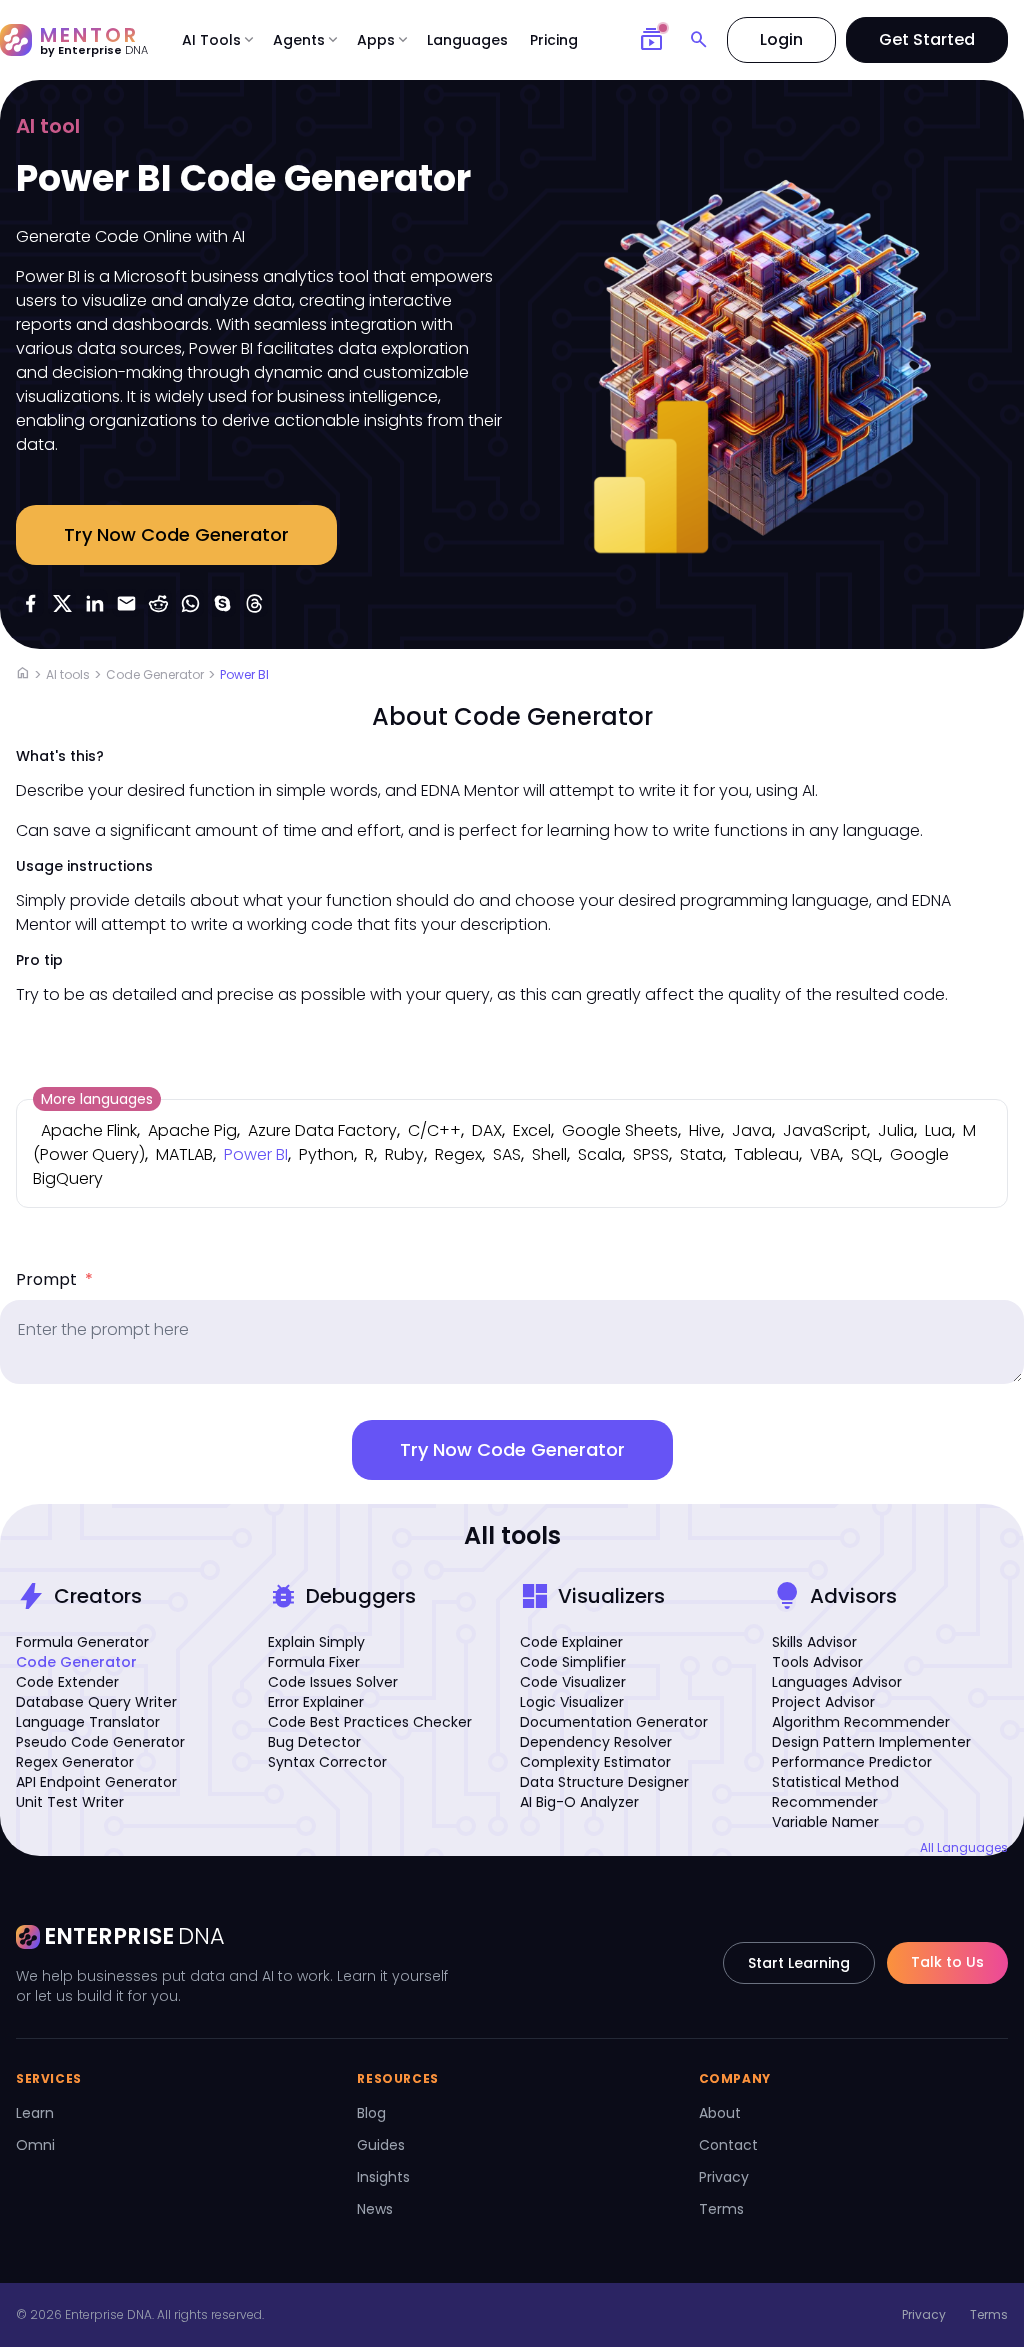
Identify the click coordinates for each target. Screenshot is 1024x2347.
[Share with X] (62, 603)
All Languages (964, 1848)
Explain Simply (316, 1642)
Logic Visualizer (572, 1702)
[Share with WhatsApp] (190, 603)
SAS (507, 1154)
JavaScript (825, 1130)
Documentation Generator (614, 1722)
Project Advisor (823, 1702)
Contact (728, 2145)
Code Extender (67, 1682)
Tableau (766, 1154)
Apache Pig (192, 1130)
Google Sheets (620, 1130)
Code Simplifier (573, 1662)
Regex (458, 1154)
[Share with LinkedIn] (94, 603)
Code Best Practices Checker (370, 1722)
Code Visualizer (573, 1682)
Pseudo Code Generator (100, 1742)
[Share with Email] (126, 603)
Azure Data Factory (322, 1130)
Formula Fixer (314, 1662)
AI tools (68, 674)
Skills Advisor (814, 1642)
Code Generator (155, 674)
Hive (705, 1130)
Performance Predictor (852, 1762)
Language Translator (88, 1722)
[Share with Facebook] (30, 603)
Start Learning (799, 1963)
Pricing (554, 40)
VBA (825, 1154)
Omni (35, 2145)
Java (752, 1130)
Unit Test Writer (70, 1802)
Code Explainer (571, 1642)
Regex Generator (75, 1762)
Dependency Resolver (596, 1742)
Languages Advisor (837, 1682)
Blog (371, 2113)
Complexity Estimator (595, 1762)
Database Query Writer (96, 1702)
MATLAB (184, 1154)
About (720, 2113)
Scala (600, 1154)
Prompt (54, 1279)
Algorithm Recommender (861, 1722)
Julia (896, 1130)
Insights (383, 2177)
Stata (701, 1154)
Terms (721, 2209)
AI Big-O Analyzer (579, 1802)
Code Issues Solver (333, 1682)
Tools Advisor (817, 1662)
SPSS (651, 1154)
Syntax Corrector (327, 1762)
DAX (487, 1130)
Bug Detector (314, 1742)
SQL (865, 1154)
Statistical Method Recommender (835, 1792)
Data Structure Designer (604, 1782)
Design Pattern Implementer (871, 1742)
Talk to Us (947, 1962)
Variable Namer (825, 1822)
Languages (467, 40)
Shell (549, 1154)
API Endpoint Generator (96, 1782)
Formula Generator (82, 1642)
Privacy (724, 2177)
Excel (532, 1130)
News (375, 2209)
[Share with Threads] (254, 603)
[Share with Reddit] (158, 603)
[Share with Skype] (222, 603)
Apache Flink (89, 1130)
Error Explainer (316, 1702)
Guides (381, 2145)
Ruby (404, 1154)
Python (326, 1154)
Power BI (244, 674)
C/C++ (434, 1130)
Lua (938, 1130)
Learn (35, 2113)
